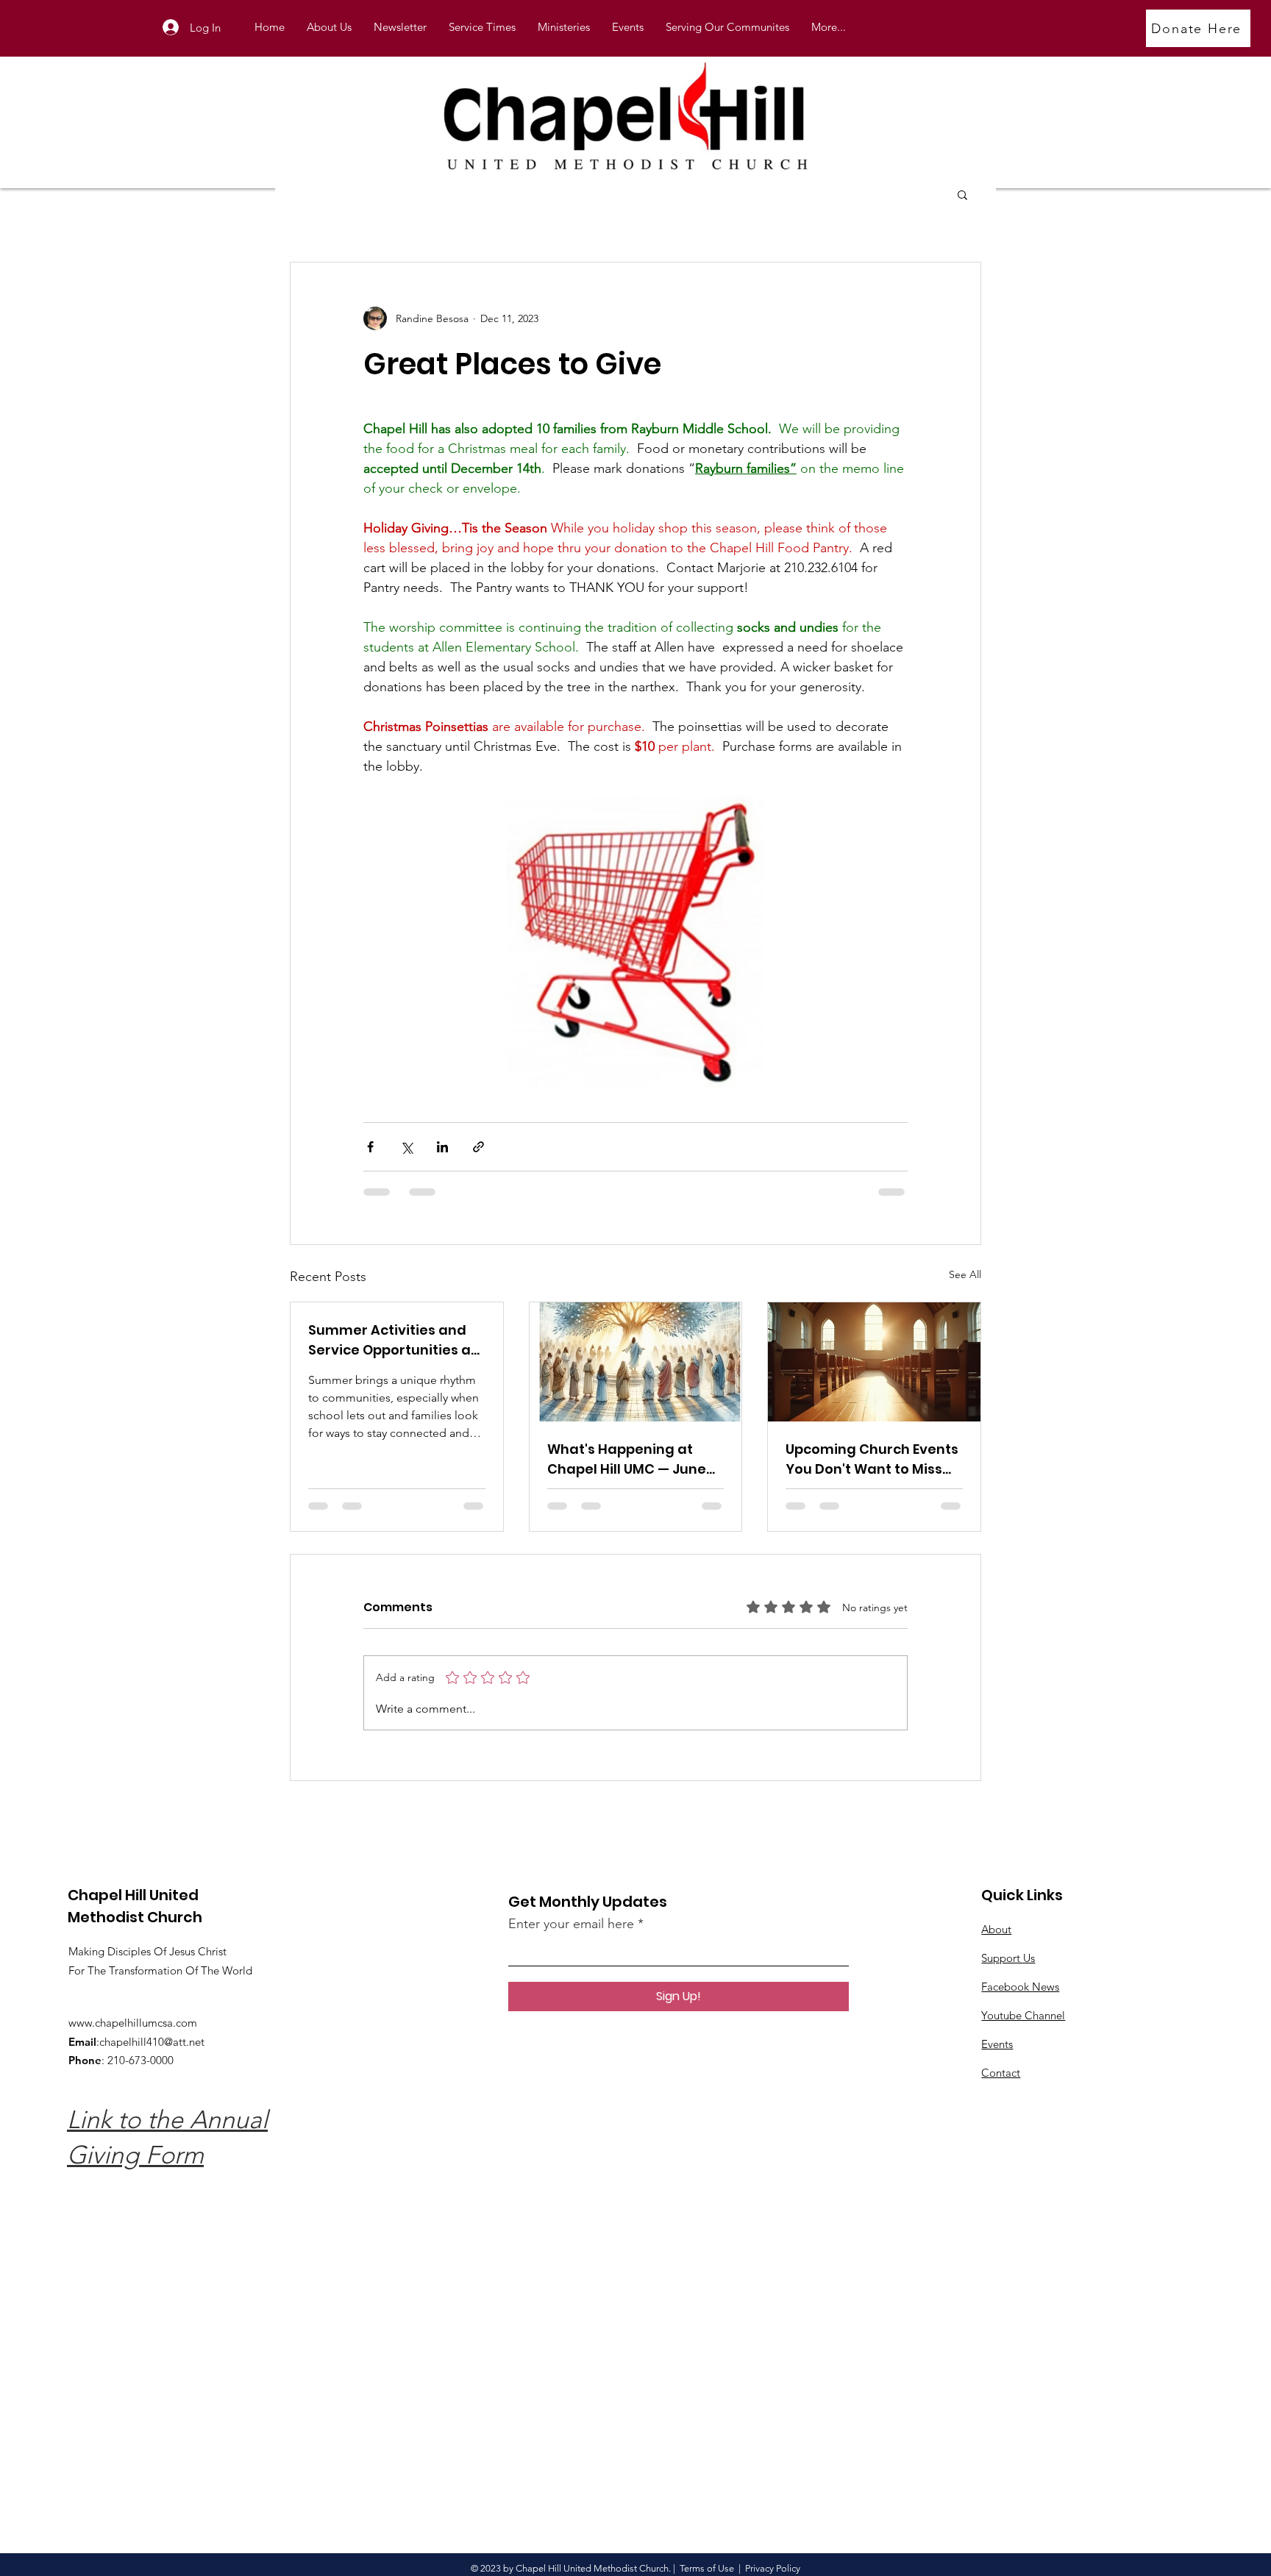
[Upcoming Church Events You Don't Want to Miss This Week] (874, 1362)
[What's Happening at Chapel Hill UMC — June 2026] (636, 1362)
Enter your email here (571, 1924)
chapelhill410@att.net (152, 2042)
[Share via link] (478, 1147)
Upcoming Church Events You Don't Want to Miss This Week (872, 1459)
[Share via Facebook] (370, 1147)
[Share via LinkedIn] (442, 1147)
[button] (564, 27)
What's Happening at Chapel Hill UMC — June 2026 (627, 1459)
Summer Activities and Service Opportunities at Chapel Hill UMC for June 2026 (392, 1340)
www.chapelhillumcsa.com (133, 2023)
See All (965, 1274)
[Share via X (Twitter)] (406, 1147)
